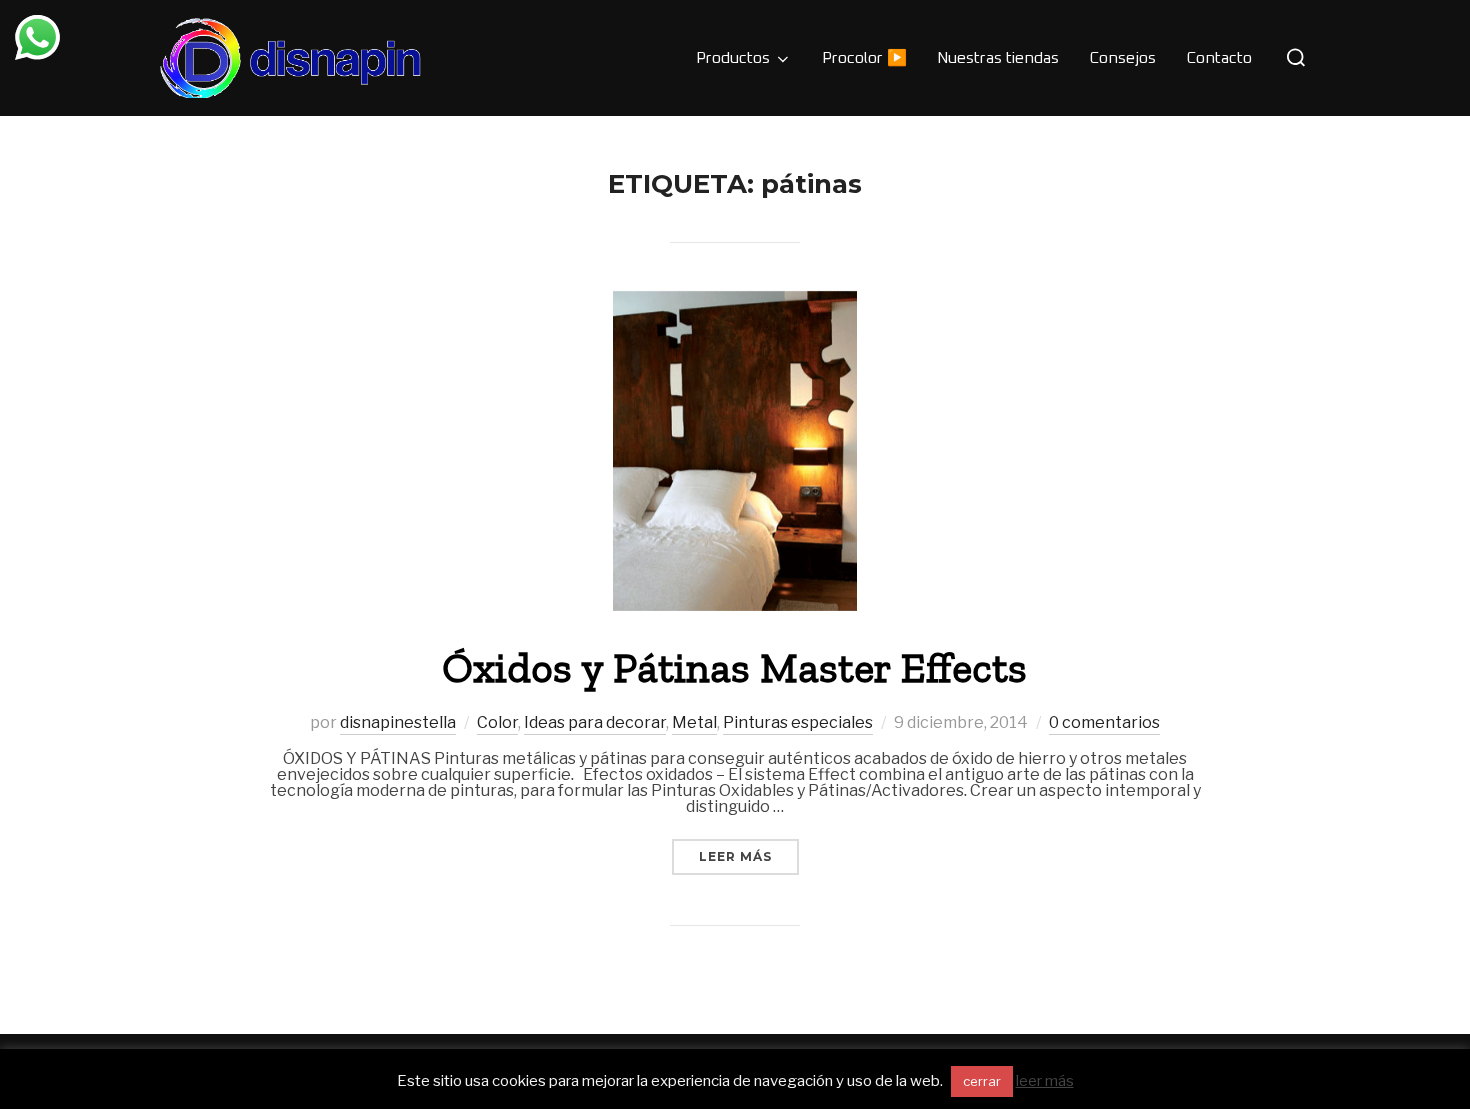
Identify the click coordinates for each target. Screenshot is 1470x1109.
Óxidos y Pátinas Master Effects (734, 667)
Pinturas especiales (798, 722)
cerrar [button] (982, 1081)
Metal (694, 722)
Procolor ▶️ (864, 58)
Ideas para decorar (595, 722)
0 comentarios (1104, 722)
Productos (733, 58)
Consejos (1122, 58)
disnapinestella (398, 722)
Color (497, 722)
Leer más (749, 856)
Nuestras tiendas (998, 58)
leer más (1045, 1081)
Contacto (1219, 58)
